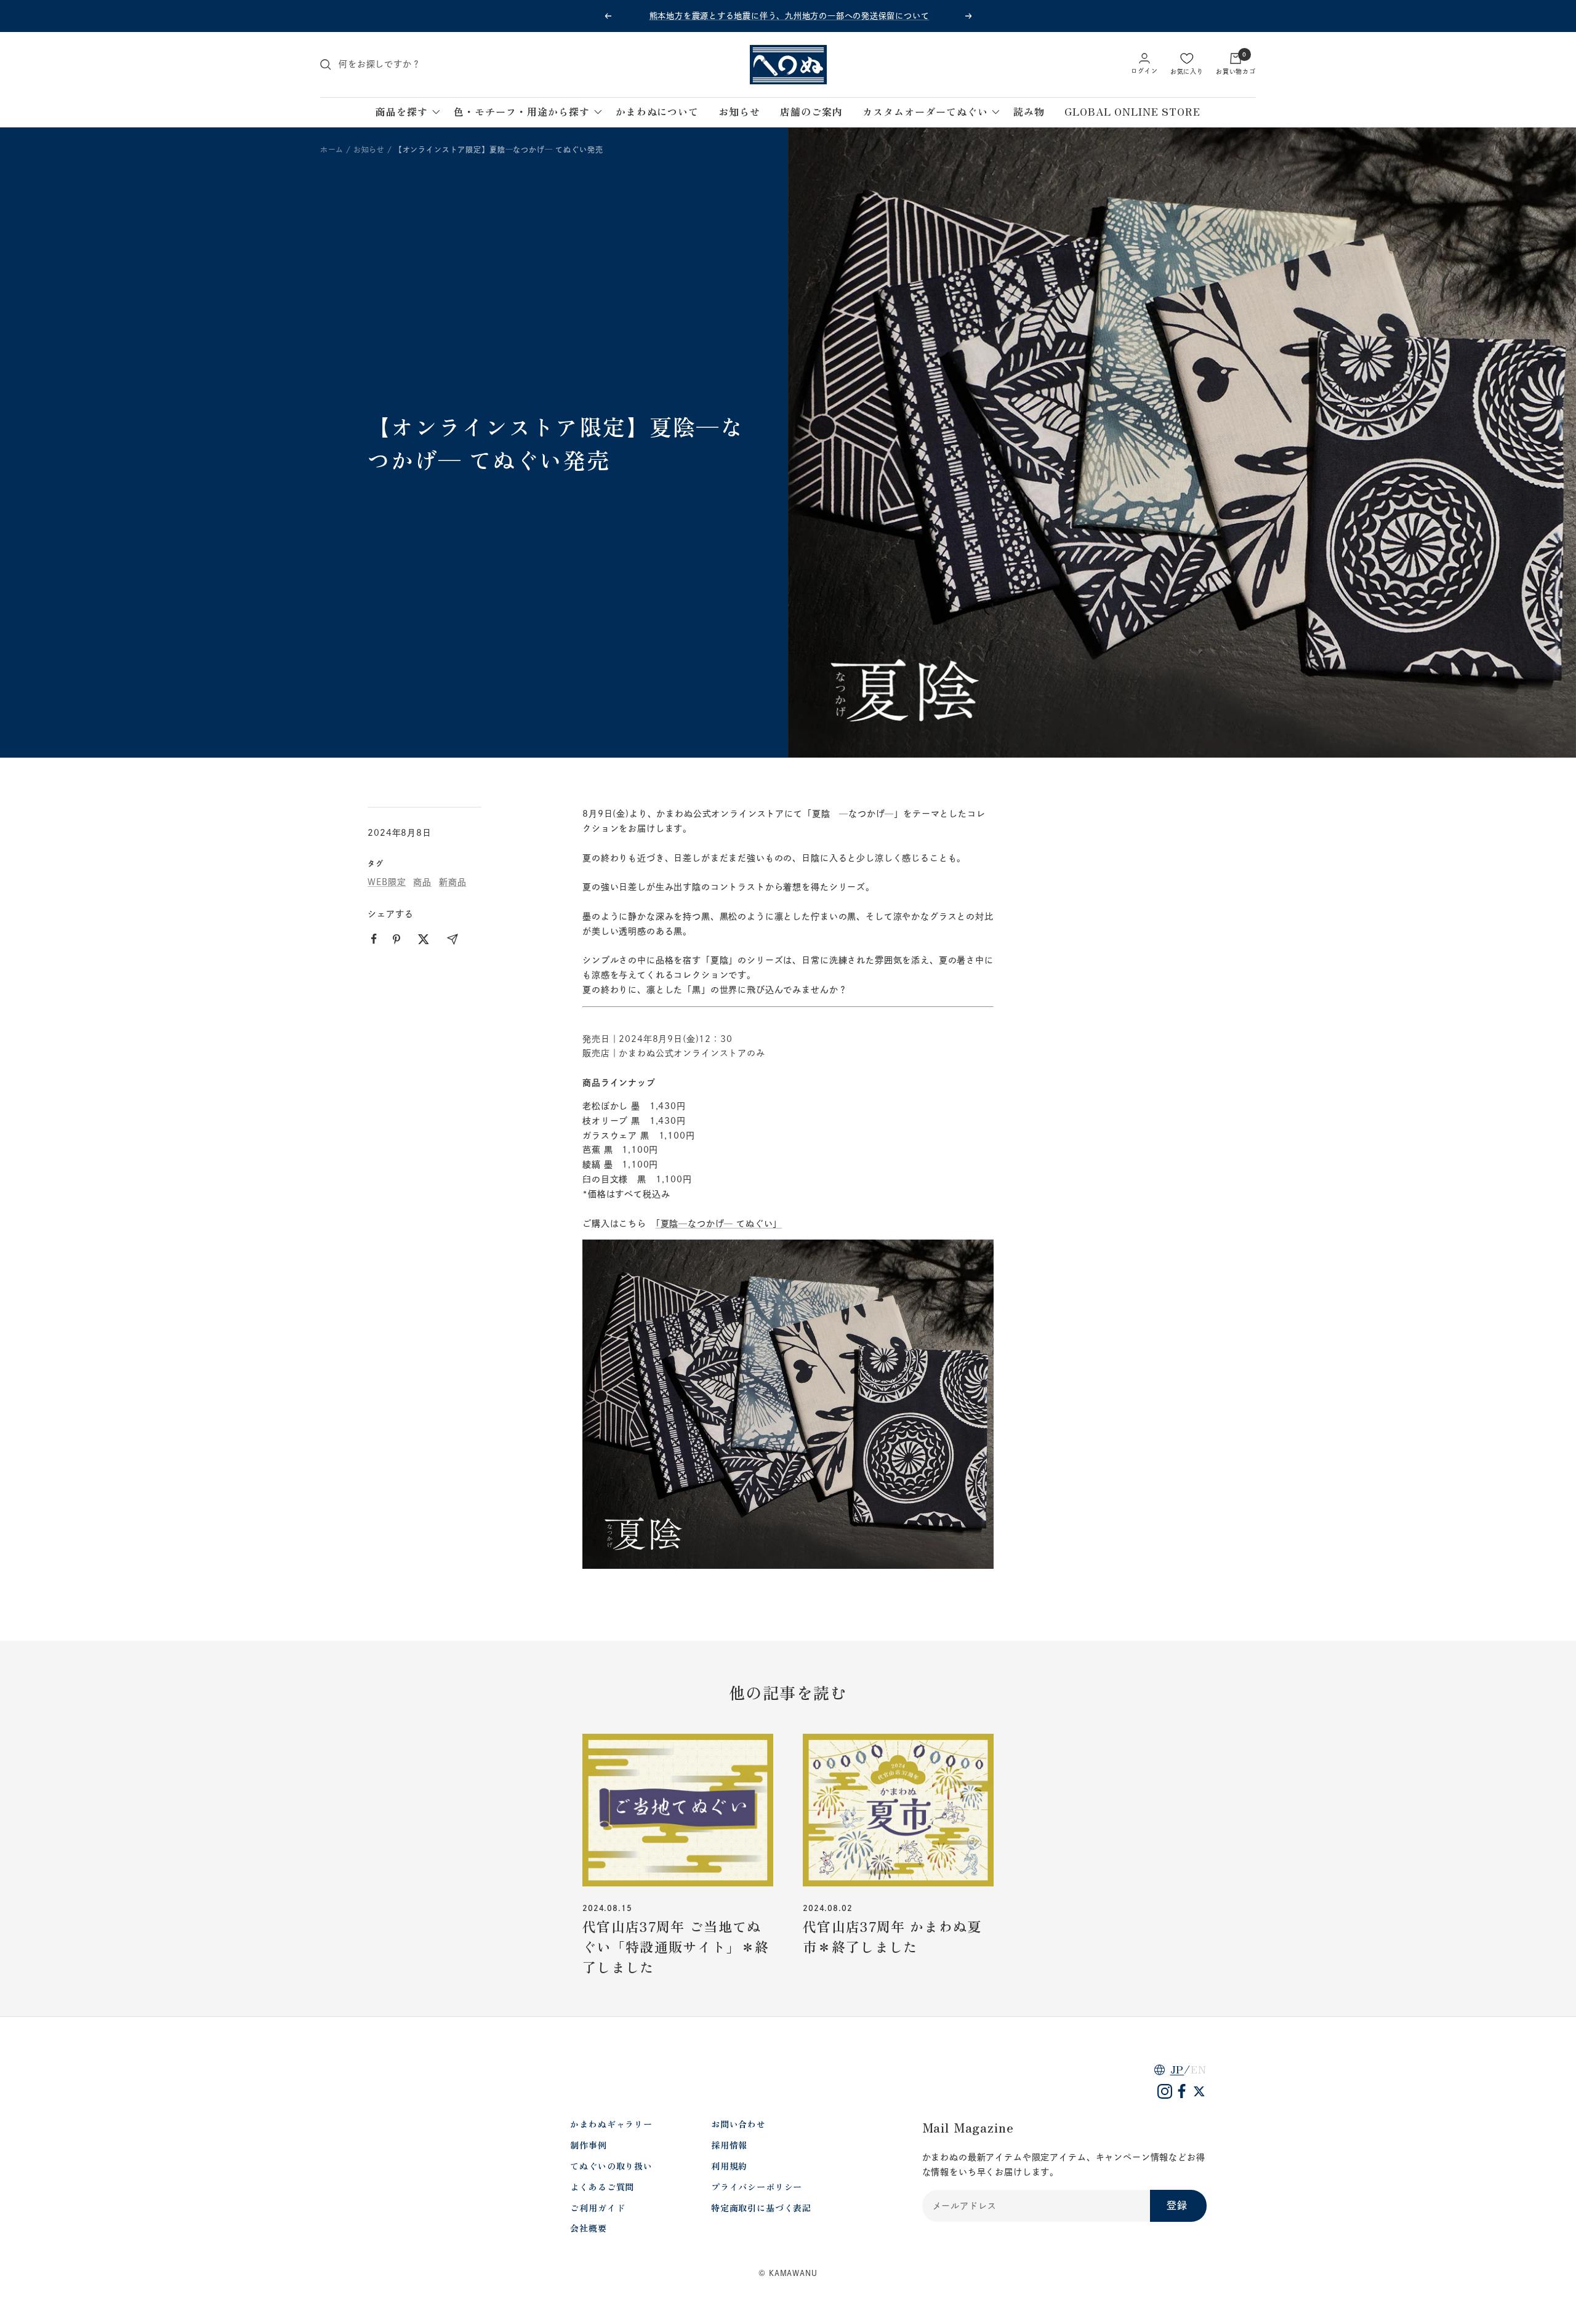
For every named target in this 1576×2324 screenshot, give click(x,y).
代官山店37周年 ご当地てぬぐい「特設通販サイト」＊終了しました (676, 1946)
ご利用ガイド (597, 2208)
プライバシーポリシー (757, 2187)
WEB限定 (387, 882)
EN (1199, 2069)
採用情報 (729, 2145)
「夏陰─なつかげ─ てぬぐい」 (719, 1224)
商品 (422, 882)
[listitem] (374, 939)
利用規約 (729, 2166)
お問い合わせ (738, 2124)
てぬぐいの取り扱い (611, 2166)
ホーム (332, 150)
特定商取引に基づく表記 (761, 2208)
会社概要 (588, 2228)
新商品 (453, 882)
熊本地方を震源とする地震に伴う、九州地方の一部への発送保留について (790, 16)
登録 (1177, 2205)
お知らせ (369, 150)
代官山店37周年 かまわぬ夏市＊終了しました (892, 1936)
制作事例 (588, 2145)
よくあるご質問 (602, 2187)
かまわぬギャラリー (611, 2124)
